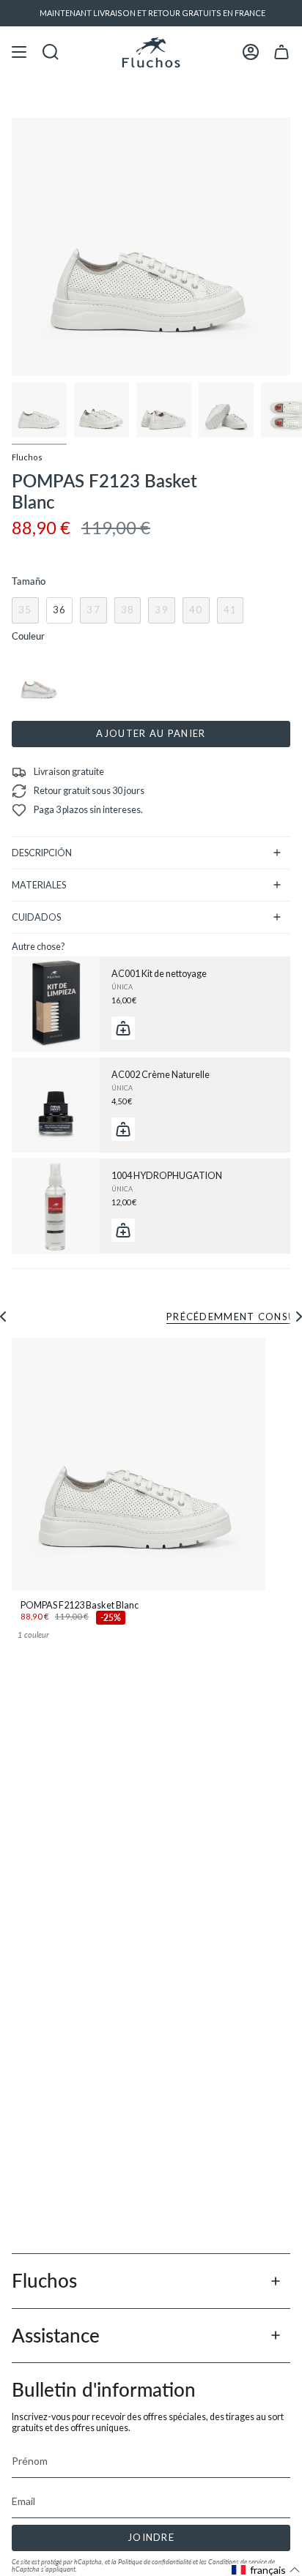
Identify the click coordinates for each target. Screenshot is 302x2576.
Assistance (56, 2335)
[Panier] (281, 52)
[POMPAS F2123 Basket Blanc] (139, 1464)
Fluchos (27, 457)
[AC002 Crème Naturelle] (56, 1105)
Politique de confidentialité (155, 2562)
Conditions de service (237, 2562)
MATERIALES (39, 885)
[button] (266, 2570)
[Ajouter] (123, 1028)
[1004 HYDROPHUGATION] (56, 1206)
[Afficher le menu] (19, 52)
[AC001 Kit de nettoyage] (56, 1004)
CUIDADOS (36, 917)
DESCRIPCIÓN (42, 853)
